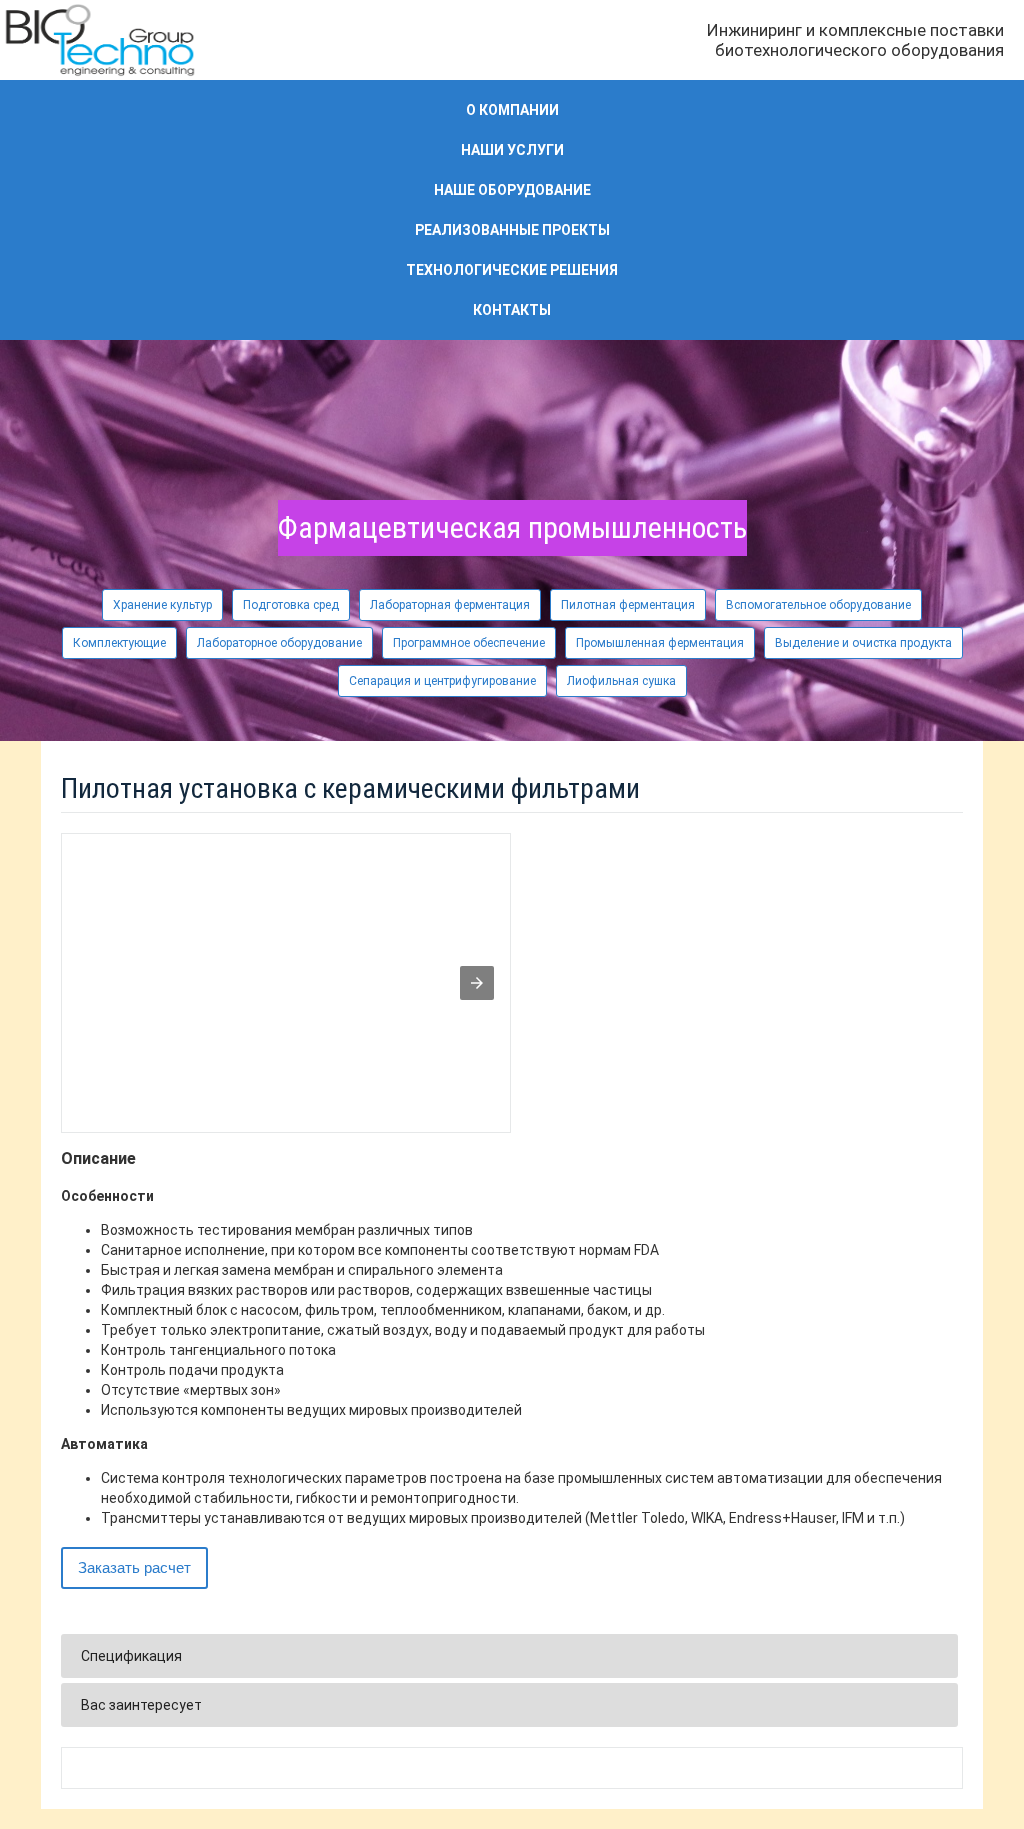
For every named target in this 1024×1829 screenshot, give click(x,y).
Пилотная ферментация (628, 605)
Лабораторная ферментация (450, 605)
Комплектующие (119, 643)
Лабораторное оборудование (279, 643)
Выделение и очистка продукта (863, 643)
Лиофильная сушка (621, 681)
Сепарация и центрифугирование (442, 681)
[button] (477, 983)
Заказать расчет (134, 1567)
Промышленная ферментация (660, 643)
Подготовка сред (291, 605)
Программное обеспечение (469, 643)
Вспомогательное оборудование (818, 605)
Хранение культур (162, 605)
